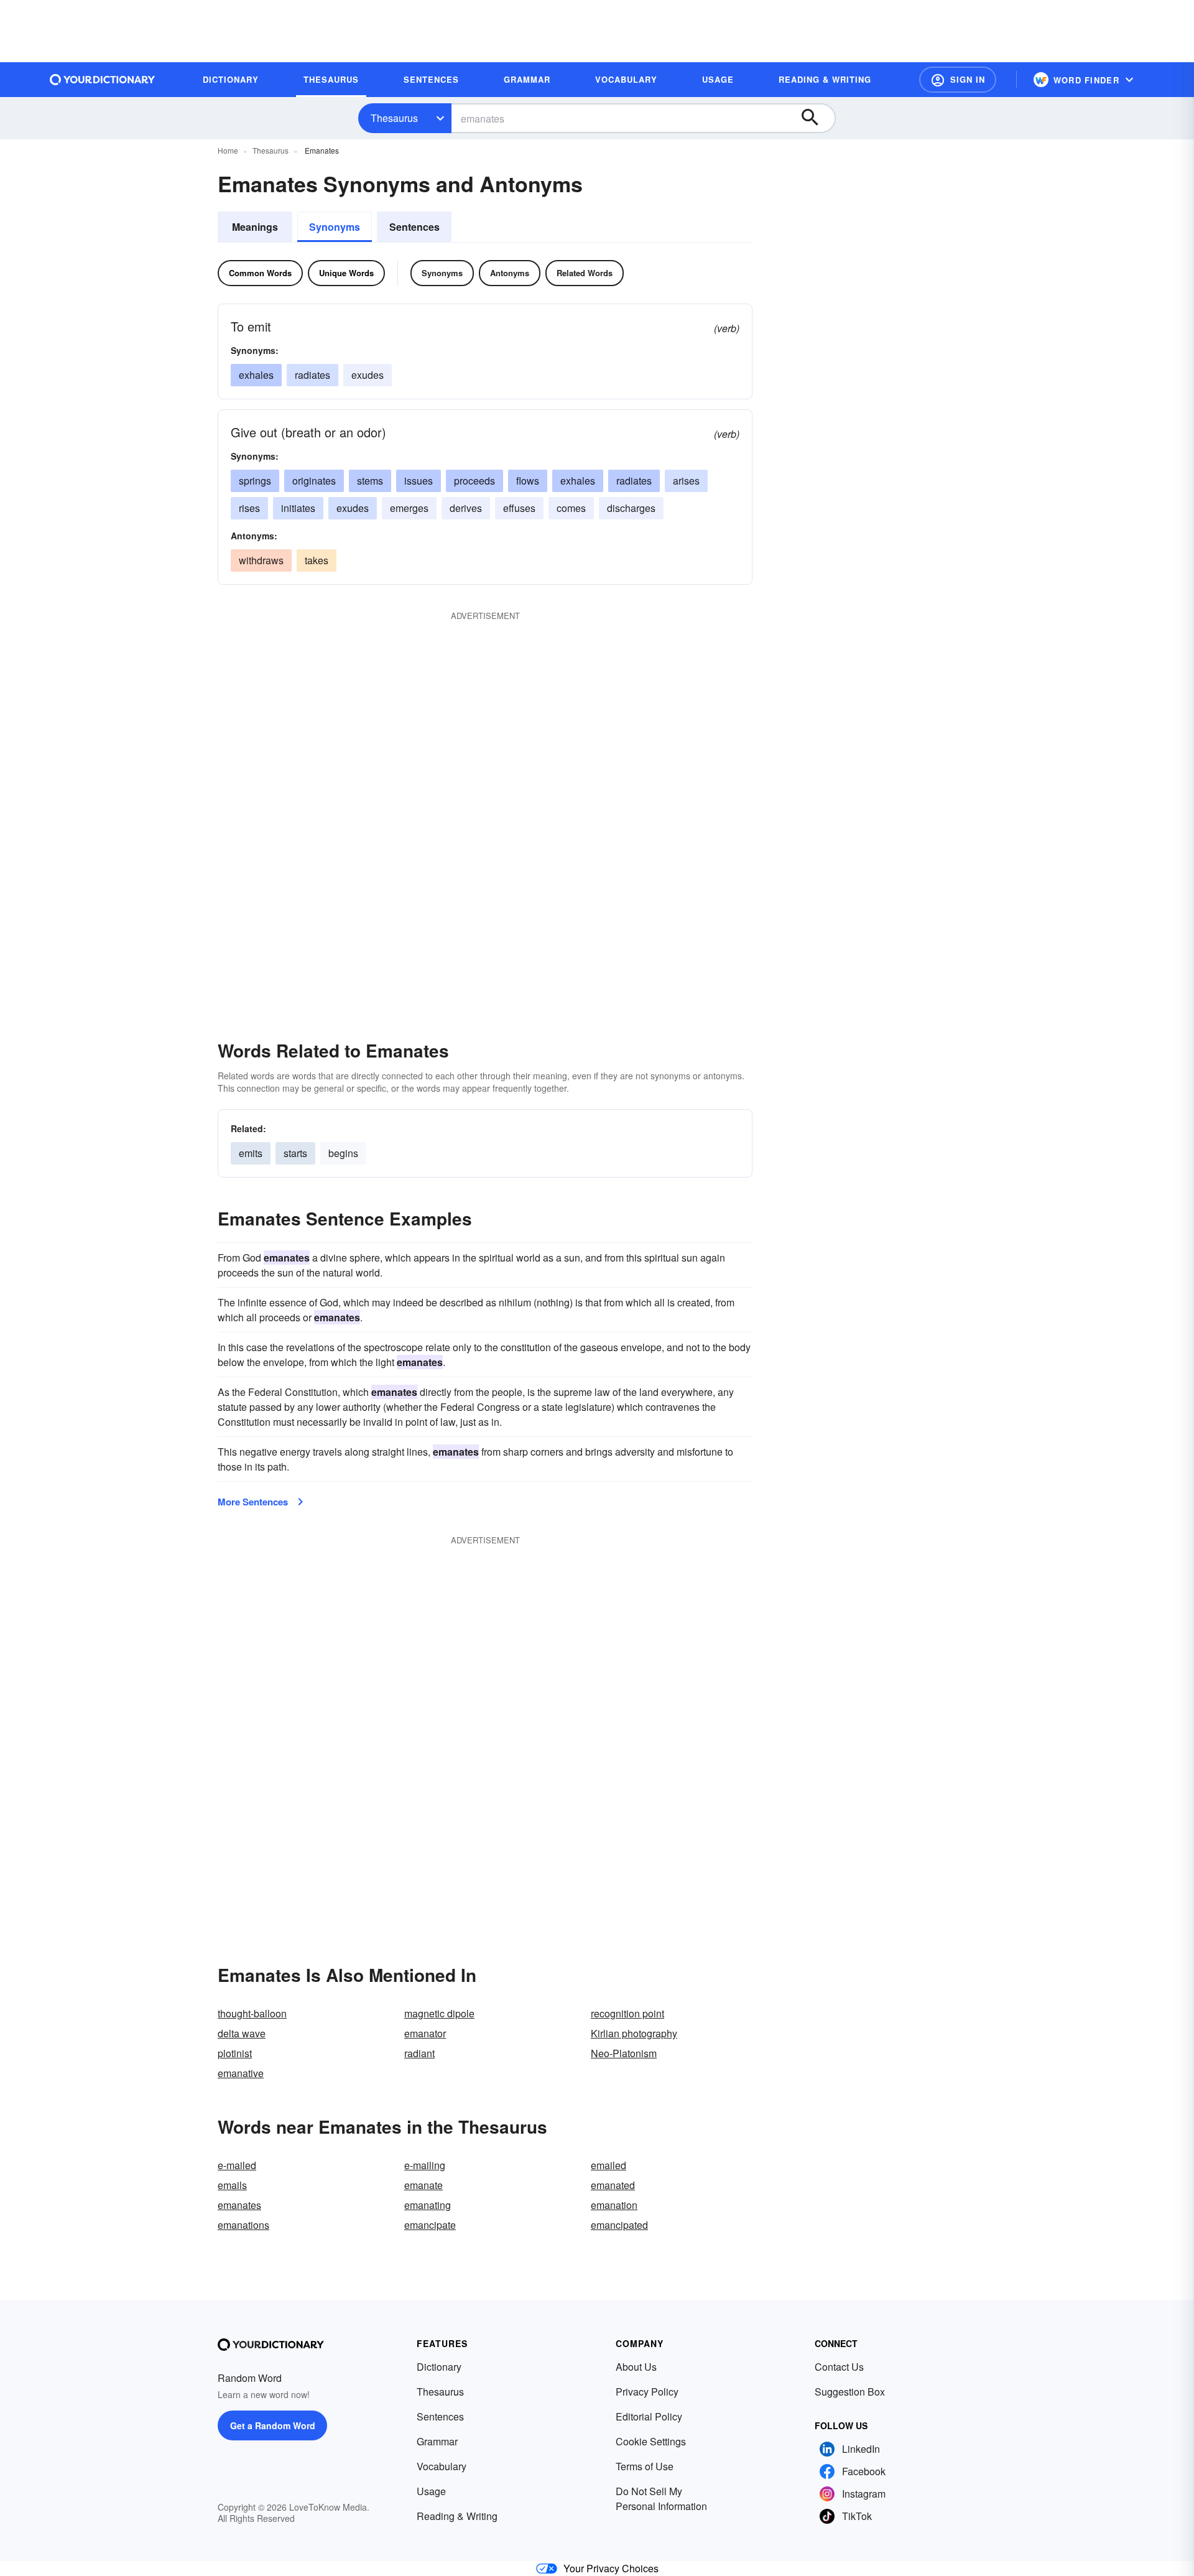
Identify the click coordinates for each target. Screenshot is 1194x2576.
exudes (368, 375)
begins (343, 1153)
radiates (312, 375)
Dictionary (439, 2367)
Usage (431, 2491)
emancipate (430, 2225)
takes (317, 560)
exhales (256, 375)
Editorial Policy (649, 2416)
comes (571, 508)
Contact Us (839, 2367)
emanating (428, 2205)
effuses (519, 508)
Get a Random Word (273, 2425)
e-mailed (237, 2165)
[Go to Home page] (103, 80)
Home (228, 150)
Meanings (255, 227)
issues (419, 481)
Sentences (414, 227)
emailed (609, 2165)
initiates (298, 508)
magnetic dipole (439, 2013)
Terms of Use (645, 2466)
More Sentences (253, 1502)
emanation (614, 2205)
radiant (419, 2053)
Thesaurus (394, 118)
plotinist (235, 2053)
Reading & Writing (457, 2516)
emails (232, 2185)
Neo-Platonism (624, 2053)
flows (528, 481)
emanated (613, 2185)
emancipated (619, 2225)
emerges (409, 508)
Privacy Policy (647, 2392)
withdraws (261, 560)
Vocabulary (442, 2466)
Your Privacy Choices (611, 2568)
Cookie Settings (651, 2441)
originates (314, 481)
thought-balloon (252, 2013)
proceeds (474, 481)
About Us (636, 2367)
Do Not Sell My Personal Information (661, 2499)
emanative (241, 2073)
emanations (243, 2225)
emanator (425, 2033)
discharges (631, 508)
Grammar (437, 2441)
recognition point (627, 2013)
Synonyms (335, 227)
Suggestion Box (850, 2392)
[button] (958, 80)
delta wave (242, 2033)
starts (295, 1153)
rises (249, 508)
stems (370, 481)
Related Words (585, 273)
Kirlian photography (634, 2033)
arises (686, 481)
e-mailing (425, 2165)
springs (255, 481)
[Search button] (816, 118)
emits (251, 1153)
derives (466, 508)
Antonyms (510, 273)
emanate (423, 2185)
